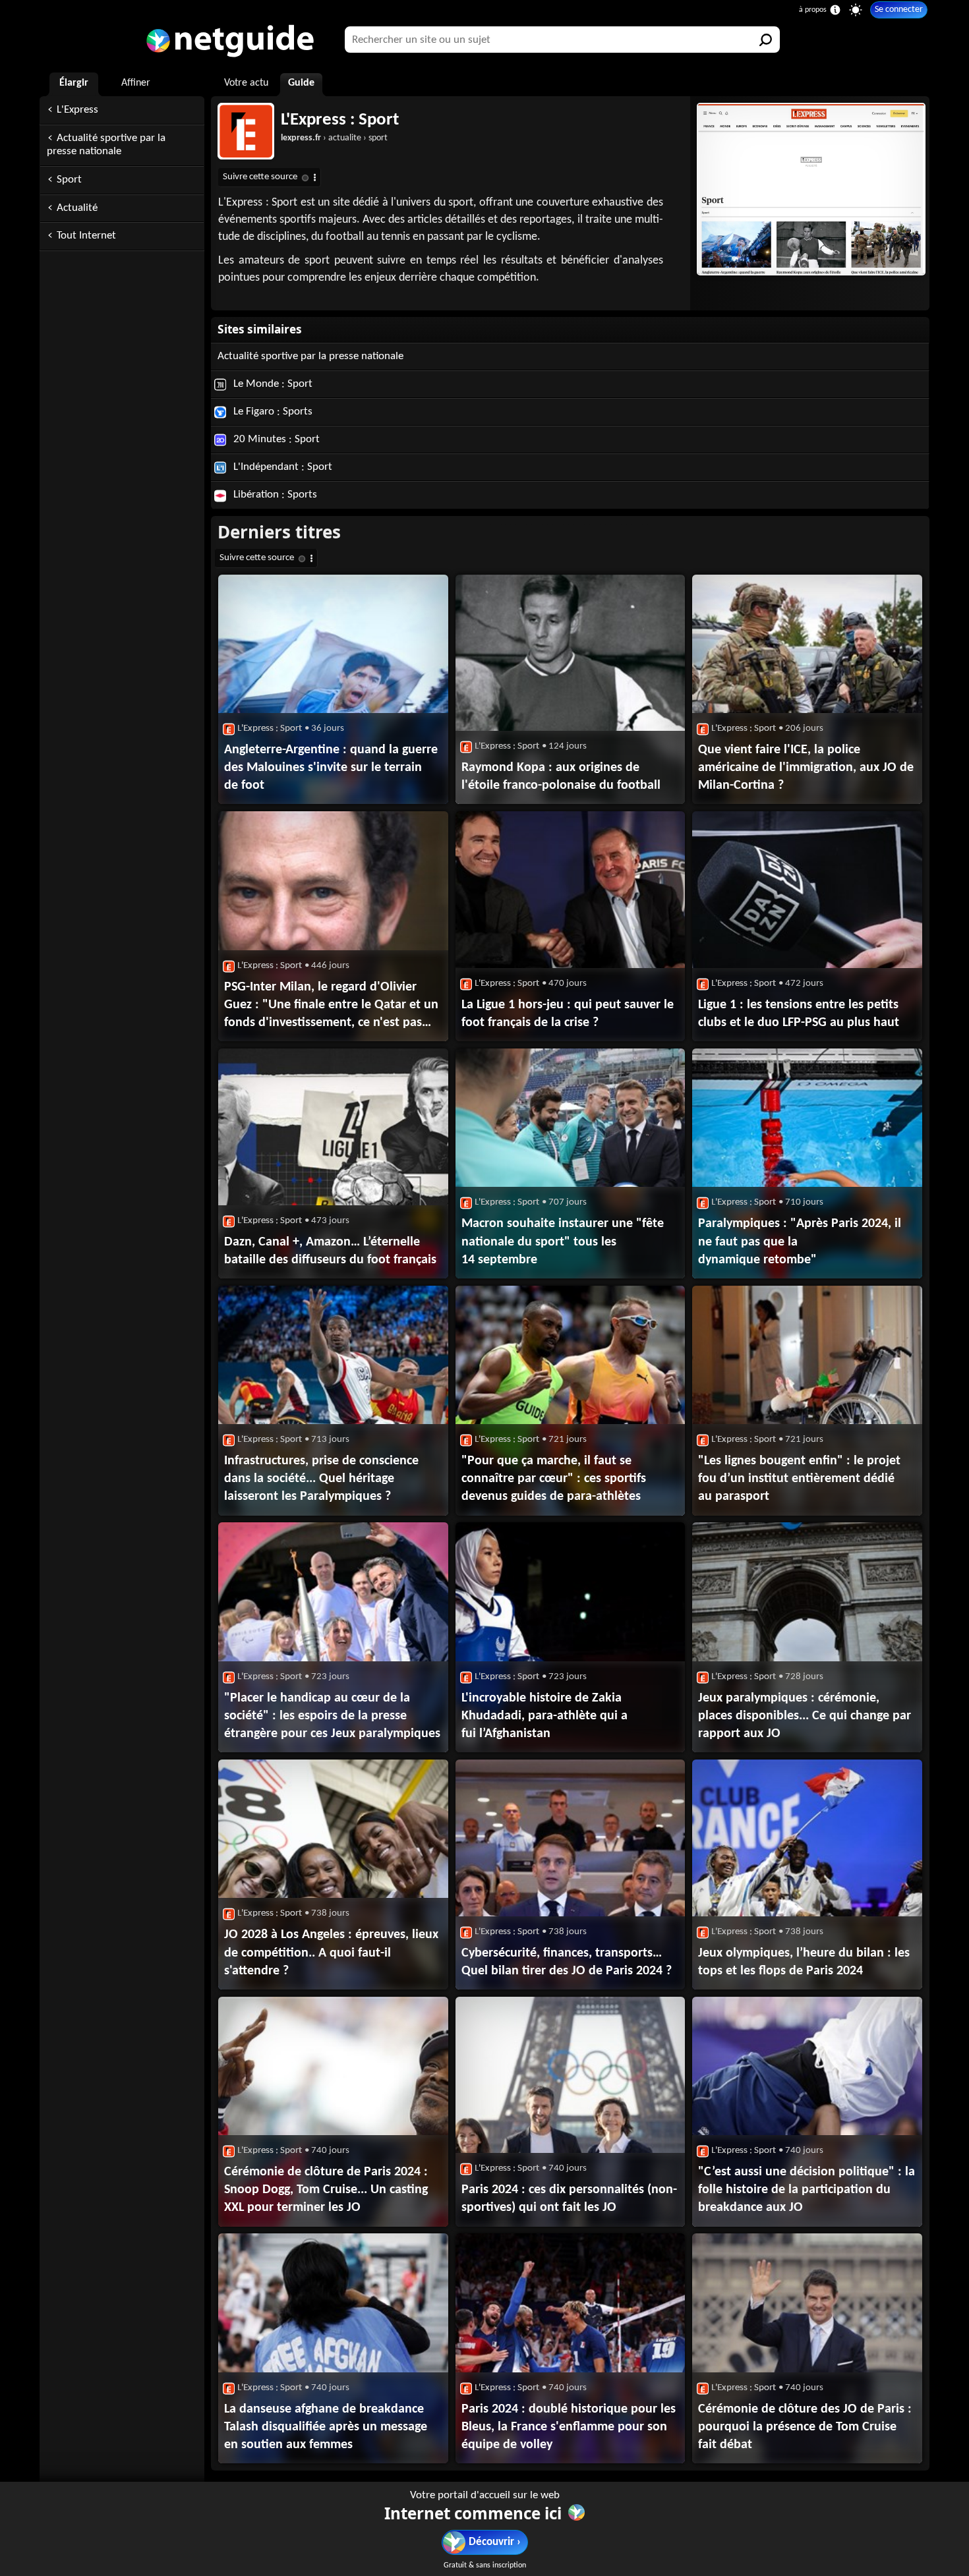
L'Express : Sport (340, 120)
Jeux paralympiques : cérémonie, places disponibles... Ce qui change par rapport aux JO (805, 1716)
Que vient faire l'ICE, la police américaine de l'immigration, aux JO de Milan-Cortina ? (806, 768)
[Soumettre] (767, 40)
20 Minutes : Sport (275, 439)
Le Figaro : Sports (272, 412)
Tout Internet (86, 236)
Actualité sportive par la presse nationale (106, 145)
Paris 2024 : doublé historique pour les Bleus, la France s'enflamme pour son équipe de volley (569, 2427)
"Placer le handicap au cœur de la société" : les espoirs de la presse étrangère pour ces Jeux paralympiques (332, 1716)
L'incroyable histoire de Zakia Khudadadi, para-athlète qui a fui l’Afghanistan (544, 1716)
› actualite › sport (334, 138)
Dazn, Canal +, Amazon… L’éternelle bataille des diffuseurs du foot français (330, 1251)
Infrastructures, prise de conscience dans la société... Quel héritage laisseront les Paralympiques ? (321, 1479)
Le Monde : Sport (272, 384)
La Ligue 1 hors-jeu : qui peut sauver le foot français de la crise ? (568, 1014)
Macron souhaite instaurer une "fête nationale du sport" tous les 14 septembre (563, 1242)
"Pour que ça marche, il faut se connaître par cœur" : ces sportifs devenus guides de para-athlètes (554, 1479)
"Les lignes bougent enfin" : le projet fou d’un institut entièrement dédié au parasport (799, 1479)
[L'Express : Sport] (810, 189)
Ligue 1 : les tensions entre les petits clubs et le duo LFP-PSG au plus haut (799, 1014)
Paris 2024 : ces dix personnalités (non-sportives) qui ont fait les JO (569, 2199)
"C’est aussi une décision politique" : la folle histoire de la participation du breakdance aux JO (807, 2190)
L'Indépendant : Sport (281, 467)
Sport (69, 180)
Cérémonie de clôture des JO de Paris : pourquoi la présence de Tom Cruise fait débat (805, 2427)
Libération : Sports (274, 495)
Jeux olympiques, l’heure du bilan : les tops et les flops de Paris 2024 (804, 1962)
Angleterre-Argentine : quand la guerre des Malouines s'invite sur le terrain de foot (331, 768)
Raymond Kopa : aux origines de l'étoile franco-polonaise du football (561, 777)
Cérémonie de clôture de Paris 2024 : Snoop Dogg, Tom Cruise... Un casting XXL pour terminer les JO (326, 2190)
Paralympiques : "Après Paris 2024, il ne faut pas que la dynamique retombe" (800, 1242)
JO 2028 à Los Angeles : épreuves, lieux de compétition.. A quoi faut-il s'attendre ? (331, 1953)
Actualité (77, 208)
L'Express (77, 110)
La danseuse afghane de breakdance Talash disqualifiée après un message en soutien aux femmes (326, 2427)
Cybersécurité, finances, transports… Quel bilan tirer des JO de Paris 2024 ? (567, 1962)
